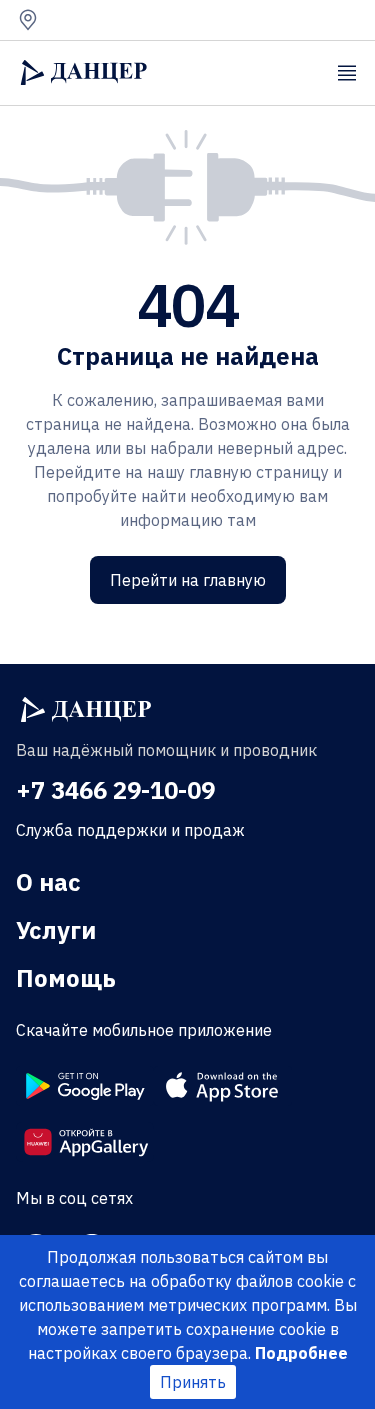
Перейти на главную (188, 580)
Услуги (56, 930)
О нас (48, 882)
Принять (193, 1382)
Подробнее (301, 1353)
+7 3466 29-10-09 (115, 790)
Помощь (66, 978)
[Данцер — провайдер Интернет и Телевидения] (86, 710)
